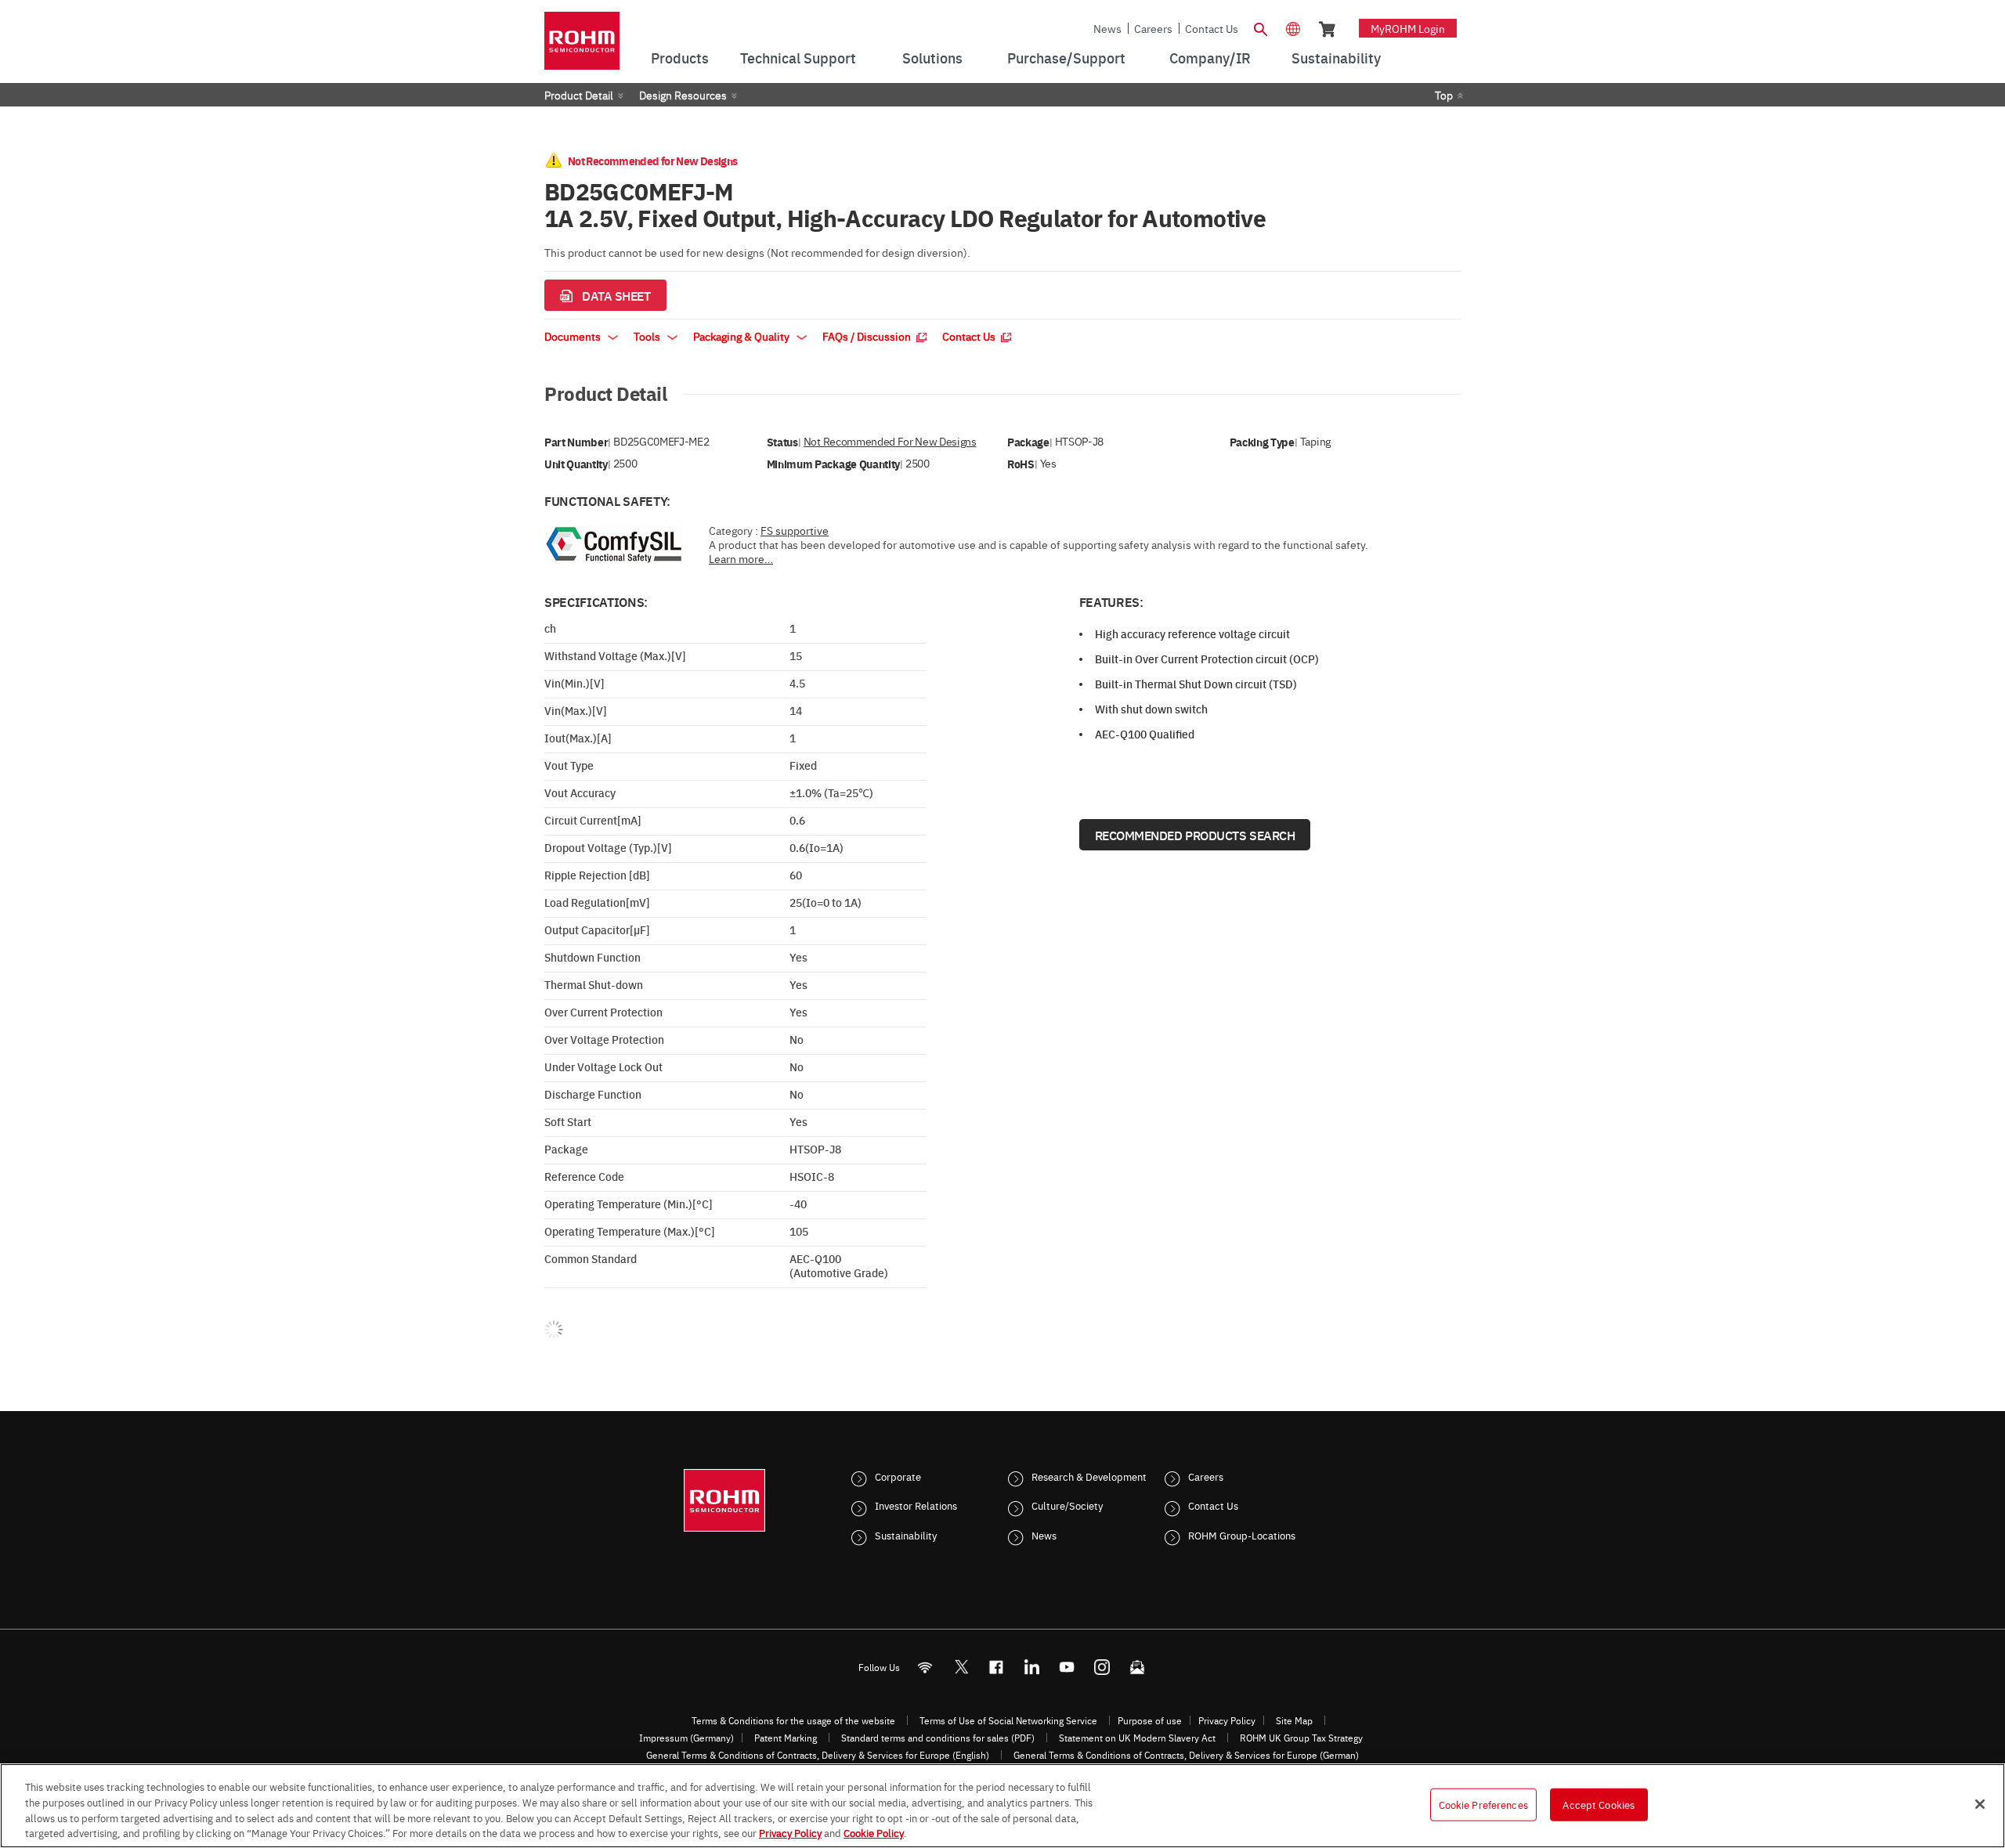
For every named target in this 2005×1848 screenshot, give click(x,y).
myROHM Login (1408, 28)
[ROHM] (582, 46)
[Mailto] (1138, 1667)
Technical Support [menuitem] (798, 58)
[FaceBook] (997, 1667)
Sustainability (906, 1535)
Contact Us (1212, 28)
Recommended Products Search (1195, 835)
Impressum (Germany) (686, 1738)
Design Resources (683, 95)
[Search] (1260, 27)
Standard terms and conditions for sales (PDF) (938, 1738)
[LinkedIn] (1032, 1667)
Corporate (898, 1476)
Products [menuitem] (680, 58)
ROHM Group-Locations (1242, 1535)
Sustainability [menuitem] (1336, 58)
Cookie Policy (874, 1832)
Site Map (1294, 1720)
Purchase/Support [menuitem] (1066, 58)
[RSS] (925, 1667)
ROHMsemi (961, 1667)
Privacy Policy (1227, 1720)
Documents (574, 336)
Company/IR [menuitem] (1210, 58)
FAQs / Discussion (868, 336)
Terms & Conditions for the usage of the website (793, 1720)
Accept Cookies (1599, 1804)
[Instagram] (1102, 1667)
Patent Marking (786, 1738)
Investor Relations (916, 1505)
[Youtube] (1067, 1667)
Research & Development (1089, 1476)
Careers (1153, 28)
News (1107, 28)
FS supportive (795, 530)
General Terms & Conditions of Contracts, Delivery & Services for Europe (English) (818, 1755)
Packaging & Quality (742, 336)
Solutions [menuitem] (932, 58)
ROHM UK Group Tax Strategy (1301, 1738)
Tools (648, 336)
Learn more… (741, 558)
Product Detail (579, 95)
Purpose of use (1150, 1720)
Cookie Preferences (1483, 1804)
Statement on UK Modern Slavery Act (1137, 1738)
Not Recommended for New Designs (890, 441)
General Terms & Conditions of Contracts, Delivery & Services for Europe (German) (1186, 1755)
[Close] (1980, 1804)
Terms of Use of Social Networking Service (1008, 1720)
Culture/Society (1067, 1505)
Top (1444, 95)
